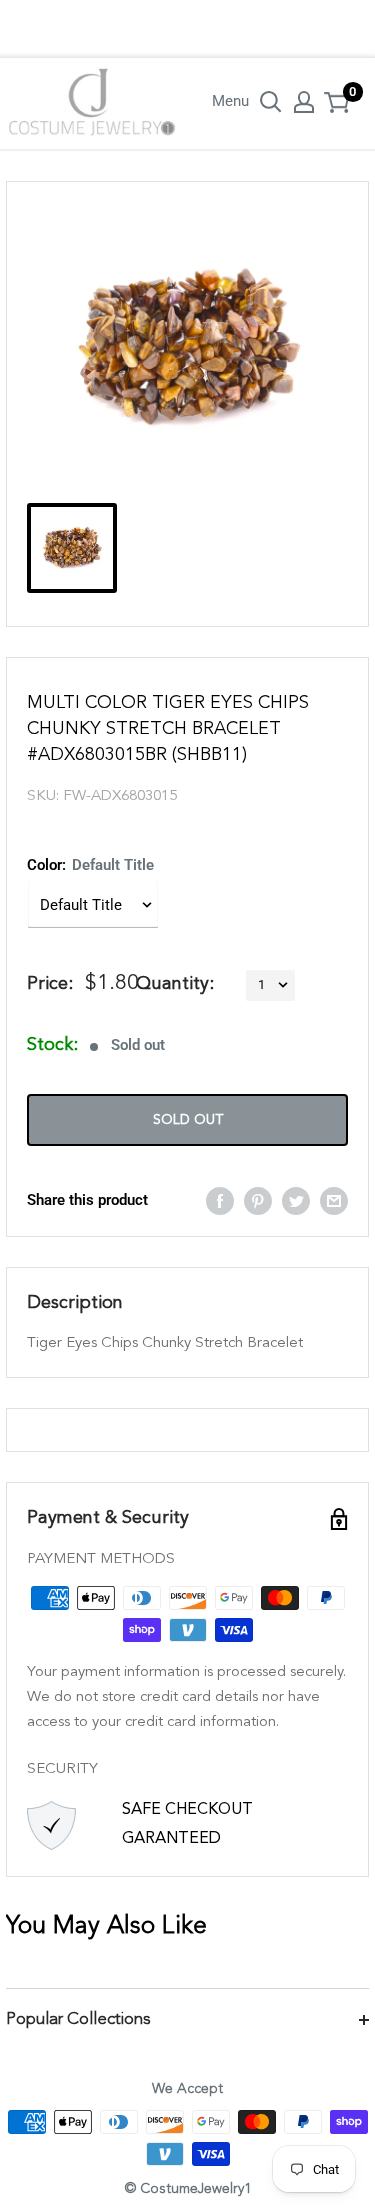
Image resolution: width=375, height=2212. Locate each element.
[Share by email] (334, 1200)
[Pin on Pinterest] (258, 1200)
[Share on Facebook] (220, 1200)
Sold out (188, 1120)
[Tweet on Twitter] (296, 1200)
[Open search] (271, 102)
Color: (90, 865)
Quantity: (175, 984)
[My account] (304, 102)
